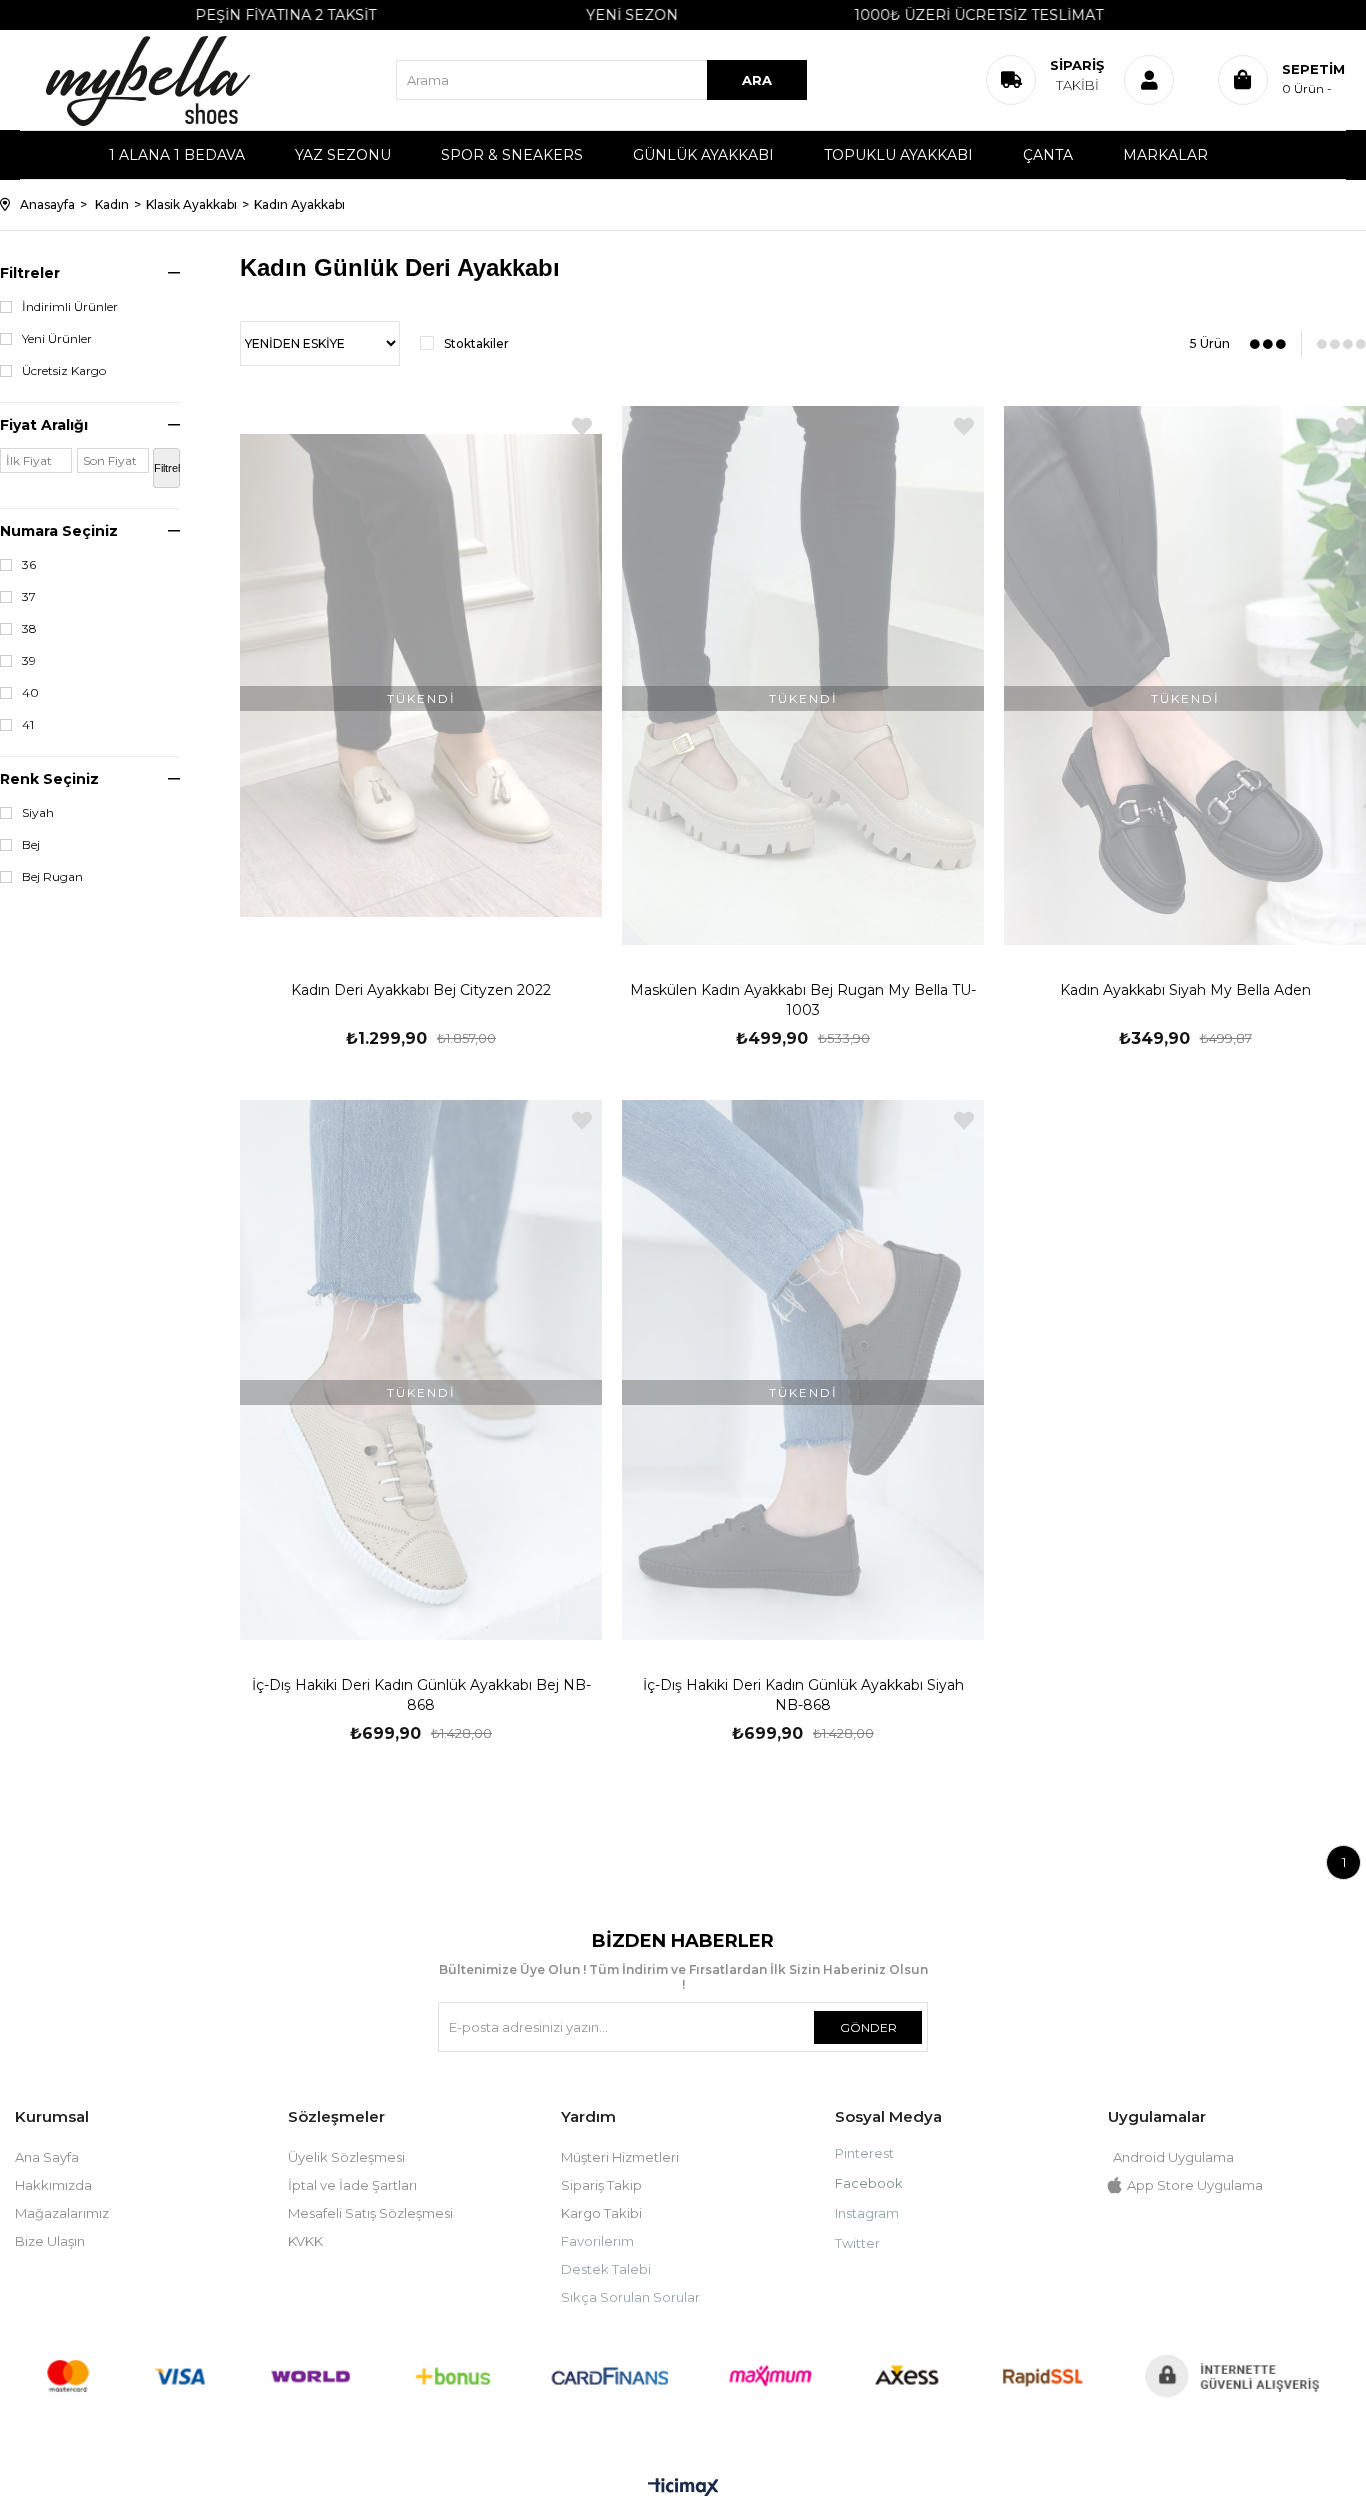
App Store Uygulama (1195, 2185)
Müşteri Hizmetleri (620, 2157)
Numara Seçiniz (59, 531)
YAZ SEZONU (343, 155)
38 (29, 629)
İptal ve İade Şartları (352, 2185)
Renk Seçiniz (49, 779)
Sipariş (1077, 75)
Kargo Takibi (601, 2213)
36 (29, 565)
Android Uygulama (1173, 2157)
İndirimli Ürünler (70, 307)
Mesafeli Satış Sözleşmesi (370, 2213)
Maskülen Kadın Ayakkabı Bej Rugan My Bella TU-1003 (803, 1000)
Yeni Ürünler (57, 339)
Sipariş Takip (601, 2185)
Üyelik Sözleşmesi (346, 2157)
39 (29, 661)
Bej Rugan (52, 877)
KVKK (305, 2241)
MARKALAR (1165, 155)
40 (30, 693)
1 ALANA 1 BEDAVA (177, 155)
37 (29, 597)
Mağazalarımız (62, 2213)
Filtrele (167, 468)
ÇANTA (1048, 155)
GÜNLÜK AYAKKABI (703, 155)
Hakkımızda (53, 2185)
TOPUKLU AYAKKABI (898, 155)
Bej (31, 845)
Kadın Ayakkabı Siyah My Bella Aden (1185, 990)
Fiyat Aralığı (44, 425)
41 (28, 725)
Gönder (868, 2027)
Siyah (38, 813)
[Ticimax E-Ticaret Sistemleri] (683, 2488)
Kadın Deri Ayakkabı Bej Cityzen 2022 (421, 990)
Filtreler (30, 273)
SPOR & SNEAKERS (512, 155)
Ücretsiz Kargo (64, 371)
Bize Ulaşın (50, 2241)
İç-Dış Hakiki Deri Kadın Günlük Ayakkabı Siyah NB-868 (803, 1695)
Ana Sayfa (47, 2157)
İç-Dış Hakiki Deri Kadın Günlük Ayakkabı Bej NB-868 (421, 1695)
